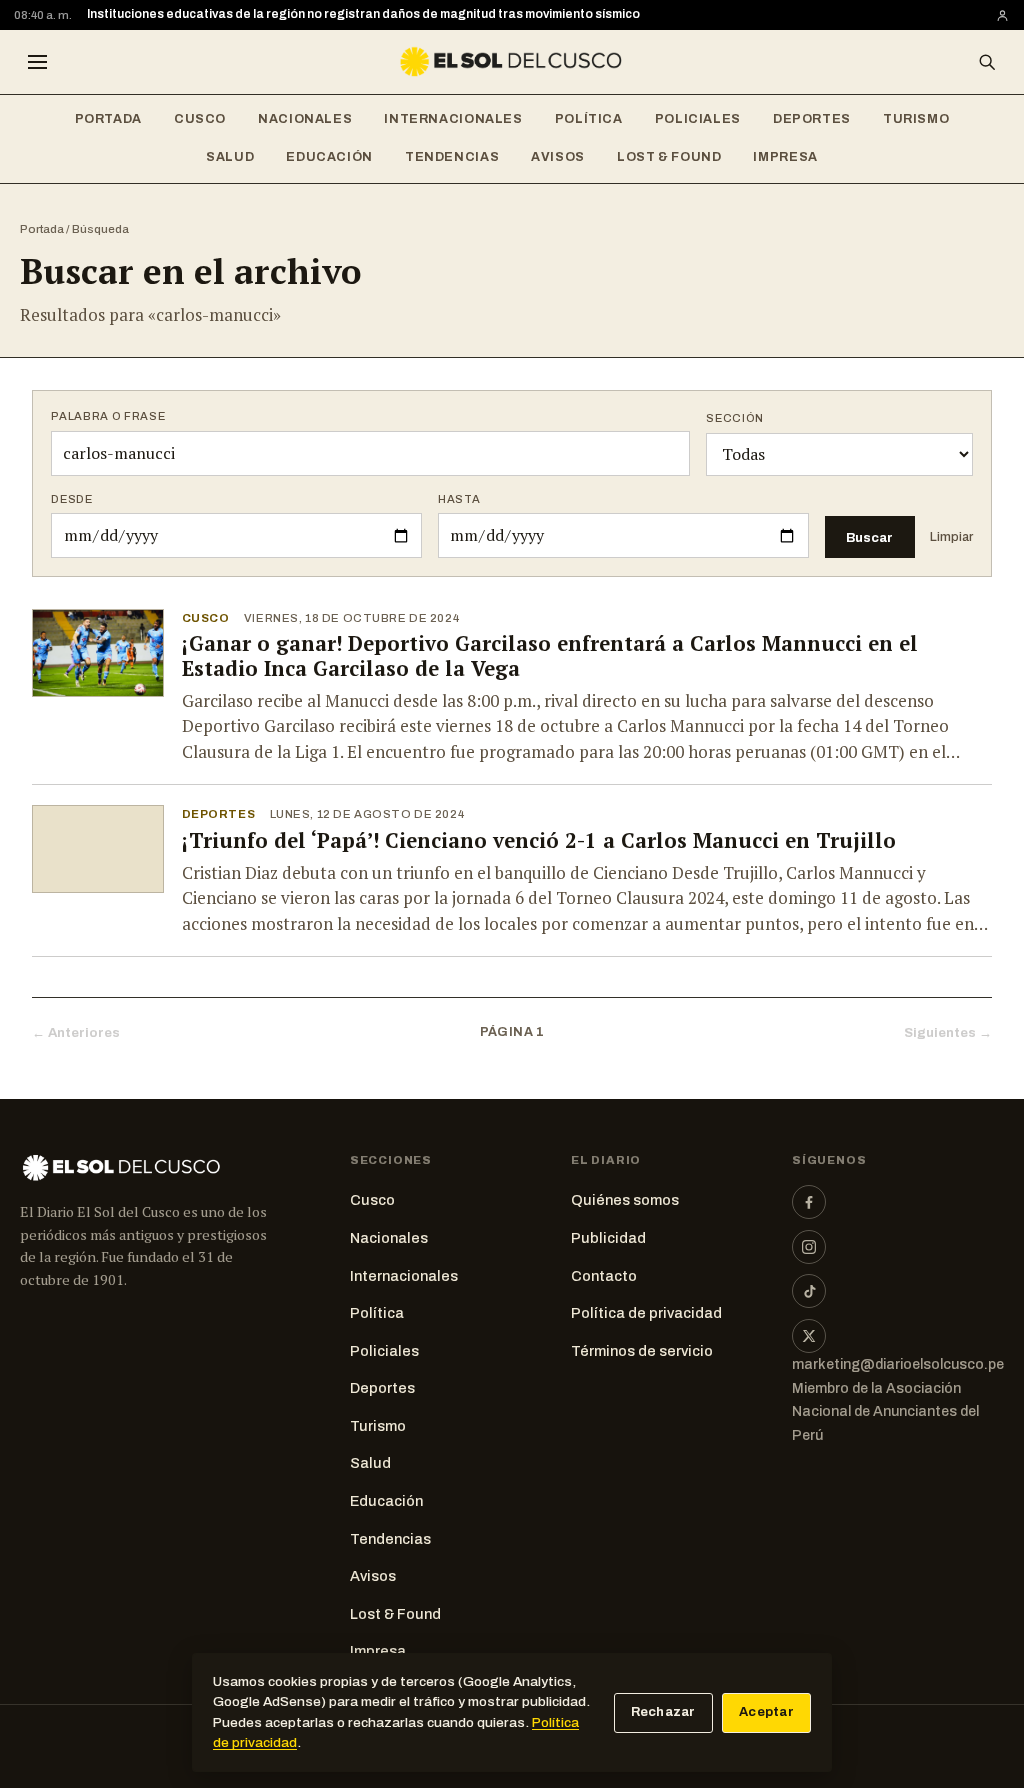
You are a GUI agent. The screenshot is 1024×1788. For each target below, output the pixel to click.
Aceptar (766, 1712)
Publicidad (608, 1238)
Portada (108, 119)
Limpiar (951, 537)
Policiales (698, 119)
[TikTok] (809, 1291)
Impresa (785, 157)
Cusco (200, 119)
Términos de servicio (642, 1351)
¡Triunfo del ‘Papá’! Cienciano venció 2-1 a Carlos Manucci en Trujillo (539, 840)
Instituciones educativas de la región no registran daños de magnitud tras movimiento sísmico (363, 14)
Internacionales (453, 119)
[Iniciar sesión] (1002, 15)
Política (589, 119)
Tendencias (452, 157)
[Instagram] (809, 1247)
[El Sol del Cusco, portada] (512, 62)
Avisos (558, 157)
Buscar (869, 537)
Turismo (916, 119)
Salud (230, 157)
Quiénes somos (625, 1200)
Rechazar (663, 1712)
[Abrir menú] (37, 62)
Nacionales (305, 119)
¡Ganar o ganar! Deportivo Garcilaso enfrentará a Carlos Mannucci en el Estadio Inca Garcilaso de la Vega (550, 656)
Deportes (812, 119)
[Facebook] (809, 1202)
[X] (809, 1336)
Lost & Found (669, 157)
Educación (329, 157)
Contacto (604, 1276)
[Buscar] (987, 62)
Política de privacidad (646, 1313)
